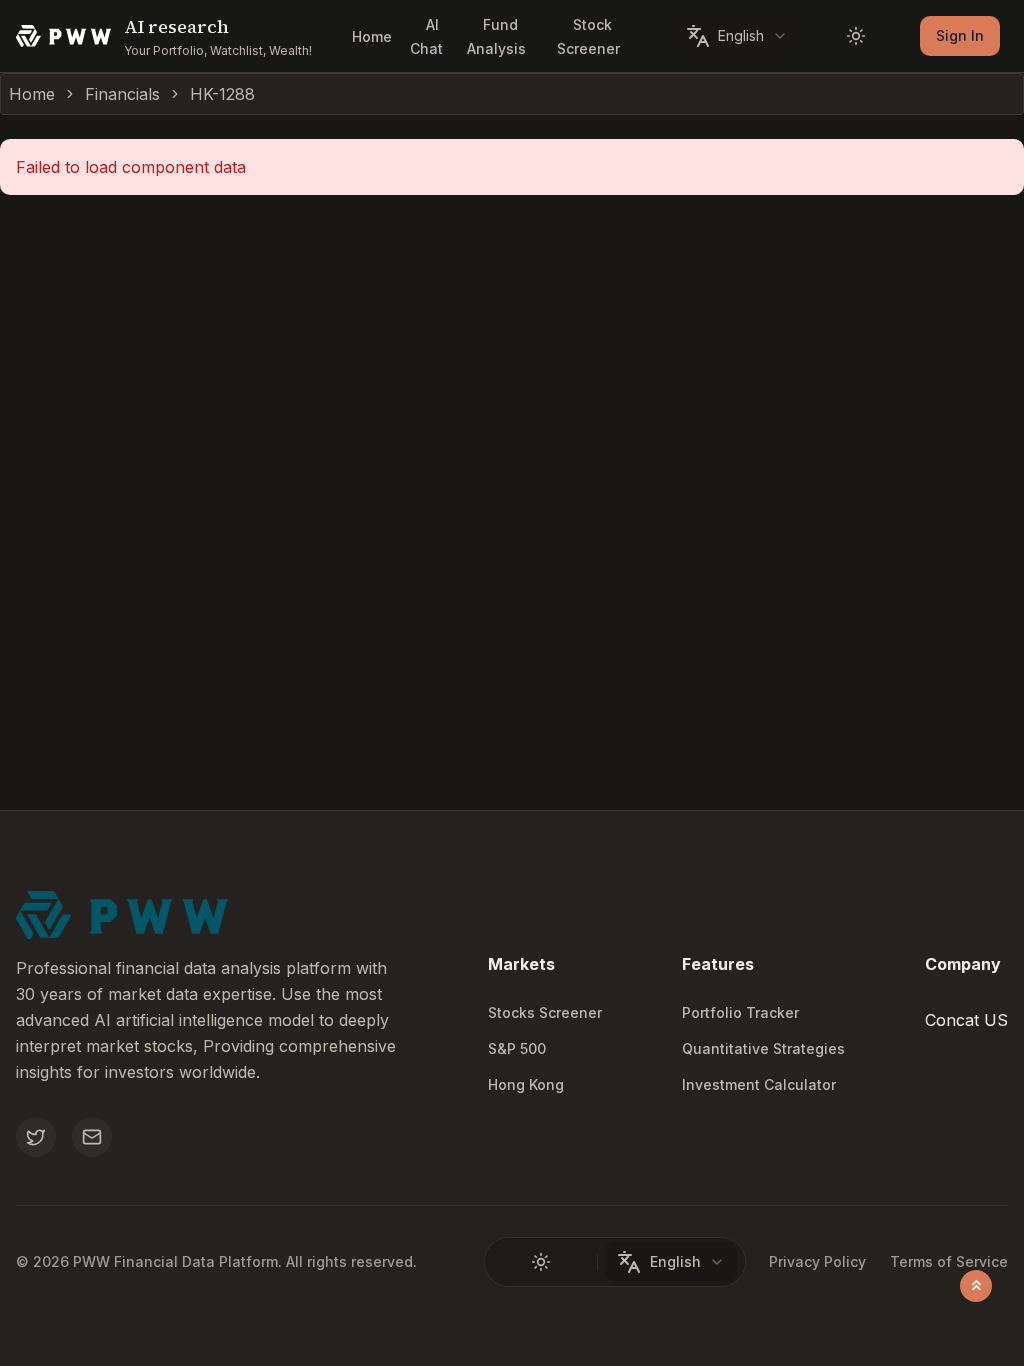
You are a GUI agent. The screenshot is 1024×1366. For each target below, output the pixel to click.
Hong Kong (526, 1084)
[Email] (92, 1137)
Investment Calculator (759, 1084)
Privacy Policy (817, 1261)
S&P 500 (517, 1048)
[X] (36, 1137)
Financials (122, 94)
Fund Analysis (496, 36)
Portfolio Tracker (740, 1012)
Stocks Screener (545, 1012)
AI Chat (426, 36)
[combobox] (737, 36)
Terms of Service (949, 1261)
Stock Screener (588, 36)
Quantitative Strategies (763, 1048)
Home (372, 36)
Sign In (960, 35)
